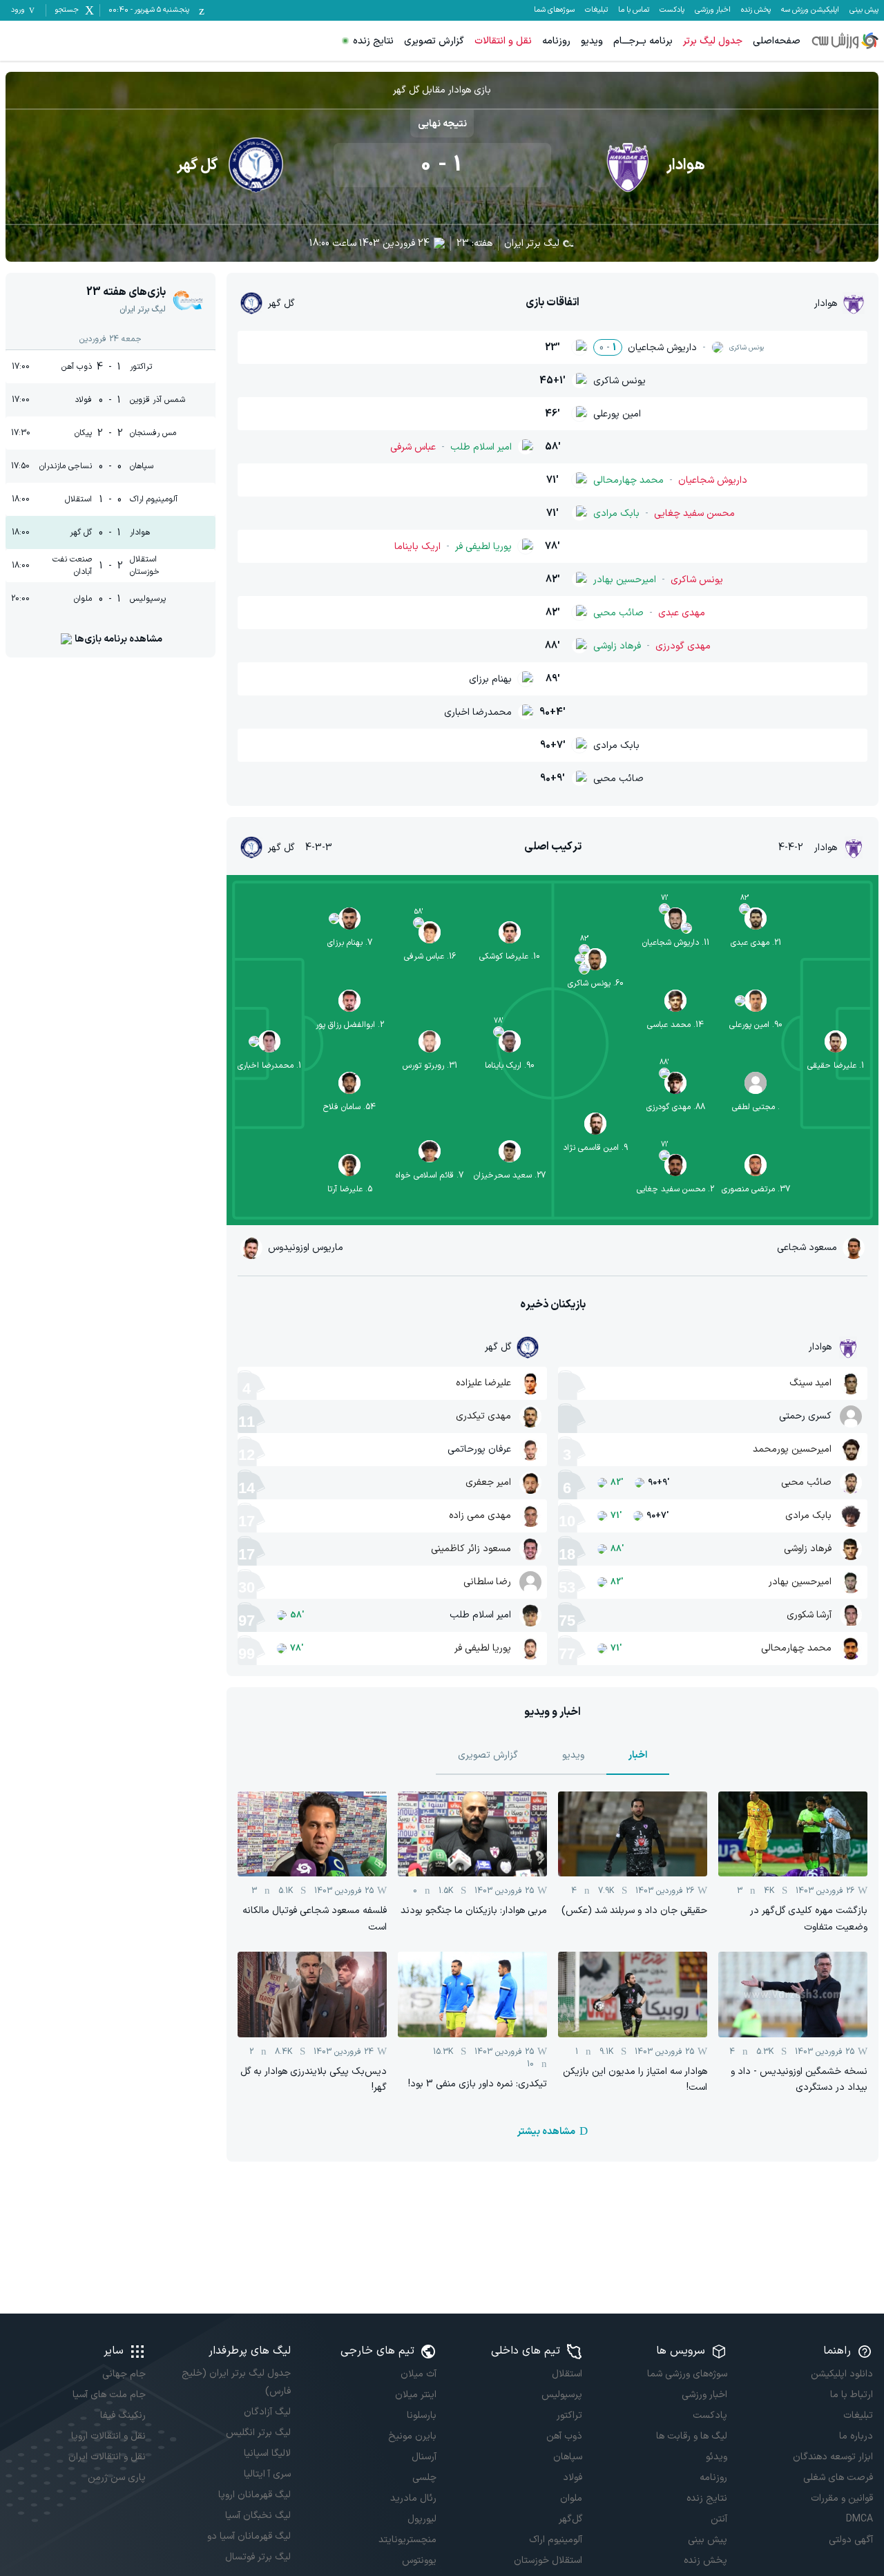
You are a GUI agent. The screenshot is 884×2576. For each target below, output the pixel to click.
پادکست (672, 10)
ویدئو (717, 2457)
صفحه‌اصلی (777, 41)
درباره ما (856, 2436)
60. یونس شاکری (596, 983)
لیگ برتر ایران (532, 243)
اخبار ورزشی (713, 10)
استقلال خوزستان (548, 2560)
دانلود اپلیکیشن (842, 2374)
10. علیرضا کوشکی (510, 957)
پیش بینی (864, 10)
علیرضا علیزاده (483, 1383)
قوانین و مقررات (842, 2498)
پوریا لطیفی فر (483, 1648)
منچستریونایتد (407, 2540)
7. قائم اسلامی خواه (430, 1175)
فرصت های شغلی (838, 2478)
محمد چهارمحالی (796, 1648)
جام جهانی (124, 2374)
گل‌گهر (570, 2519)
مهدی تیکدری (483, 1416)
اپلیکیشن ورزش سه (810, 10)
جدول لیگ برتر (713, 41)
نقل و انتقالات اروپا (108, 2436)
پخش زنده (756, 10)
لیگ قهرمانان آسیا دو (249, 2536)
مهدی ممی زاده (480, 1516)
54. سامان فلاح (349, 1107)
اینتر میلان (416, 2395)
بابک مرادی (808, 1516)
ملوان (571, 2498)
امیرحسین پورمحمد (792, 1449)
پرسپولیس (562, 2395)
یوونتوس (419, 2560)
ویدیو (592, 41)
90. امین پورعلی (756, 1025)
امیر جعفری (488, 1482)
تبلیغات (596, 10)
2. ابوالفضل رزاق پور (350, 1025)
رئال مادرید (413, 2498)
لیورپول (422, 2519)
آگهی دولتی (851, 2540)
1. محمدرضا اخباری (269, 1066)
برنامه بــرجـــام (643, 41)
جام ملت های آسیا (109, 2395)
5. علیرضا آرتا (350, 1189)
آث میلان (419, 2374)
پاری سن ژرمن (117, 2478)
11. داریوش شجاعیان (676, 943)
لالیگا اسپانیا (267, 2453)
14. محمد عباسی (675, 1025)
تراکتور (569, 2415)
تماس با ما (634, 10)
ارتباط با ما (852, 2395)
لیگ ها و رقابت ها (692, 2436)
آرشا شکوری (809, 1615)
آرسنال (424, 2457)
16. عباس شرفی (430, 957)
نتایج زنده (373, 41)
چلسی (424, 2478)
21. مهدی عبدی (756, 943)
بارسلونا (422, 2415)
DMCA (859, 2519)
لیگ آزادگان (267, 2412)
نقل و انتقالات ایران (107, 2457)
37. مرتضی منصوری (756, 1189)
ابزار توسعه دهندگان (833, 2457)
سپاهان (568, 2457)
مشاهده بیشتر (546, 2132)
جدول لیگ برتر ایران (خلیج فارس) (236, 2382)
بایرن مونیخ (412, 2436)
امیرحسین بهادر (800, 1582)
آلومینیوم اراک (556, 2540)
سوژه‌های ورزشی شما (687, 2374)
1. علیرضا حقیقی (836, 1066)
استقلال (567, 2374)
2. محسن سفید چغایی (675, 1189)
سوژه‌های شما (554, 10)
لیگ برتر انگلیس (258, 2433)
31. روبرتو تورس (430, 1066)
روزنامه (556, 41)
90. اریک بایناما (510, 1066)
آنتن (719, 2519)
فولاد (573, 2478)
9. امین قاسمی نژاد (595, 1148)
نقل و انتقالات (503, 41)
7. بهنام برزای (350, 943)
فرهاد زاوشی (808, 1549)
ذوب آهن (564, 2436)
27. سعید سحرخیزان (510, 1175)
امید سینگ (810, 1383)
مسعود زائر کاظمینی (471, 1549)
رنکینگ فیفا (123, 2415)
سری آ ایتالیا (267, 2474)
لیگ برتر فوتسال (258, 2557)
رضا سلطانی (487, 1582)
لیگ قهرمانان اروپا (254, 2495)
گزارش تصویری (434, 41)
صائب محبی (806, 1482)
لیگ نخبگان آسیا (258, 2516)
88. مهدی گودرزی (676, 1107)
